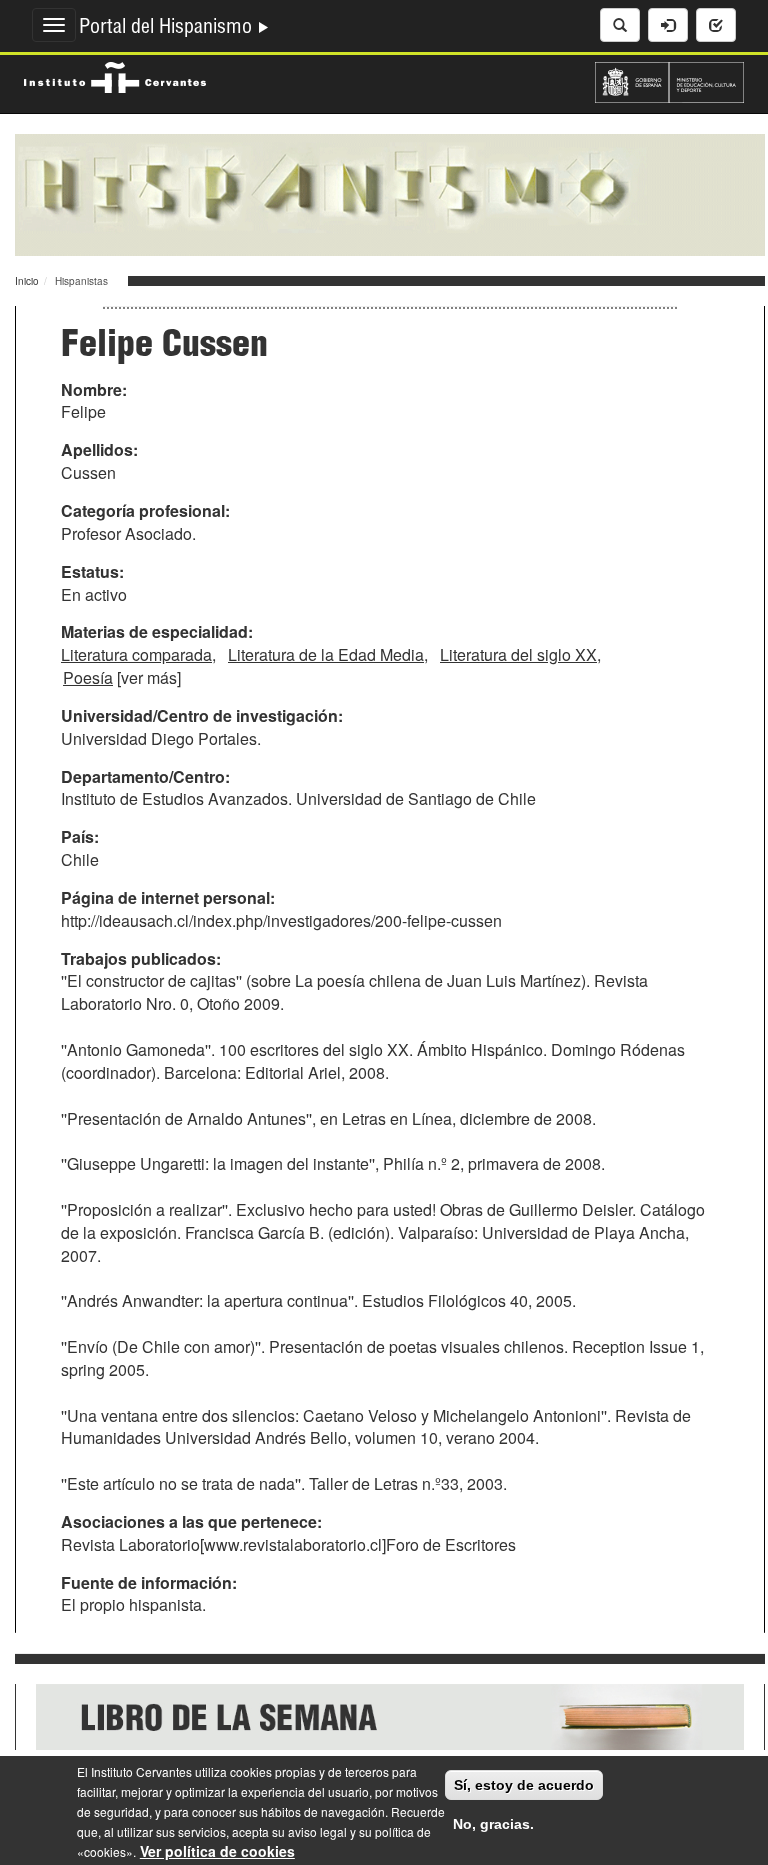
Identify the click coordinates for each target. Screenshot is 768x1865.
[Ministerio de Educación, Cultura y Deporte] (669, 80)
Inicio (27, 281)
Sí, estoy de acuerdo (524, 1785)
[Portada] (390, 193)
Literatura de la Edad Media (326, 654)
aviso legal (317, 1831)
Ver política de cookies (217, 1851)
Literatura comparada (136, 654)
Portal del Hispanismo (168, 29)
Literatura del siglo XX (518, 654)
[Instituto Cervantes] (115, 75)
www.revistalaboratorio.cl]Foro (311, 1544)
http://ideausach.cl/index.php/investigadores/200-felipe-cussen (281, 920)
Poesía (88, 677)
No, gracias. (493, 1824)
